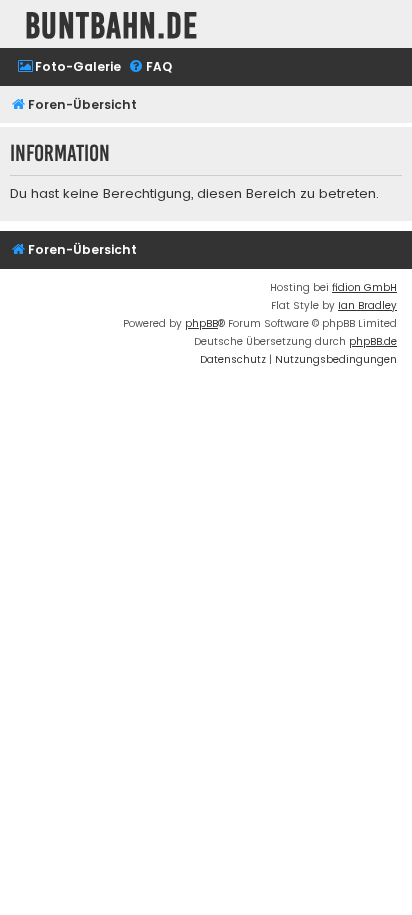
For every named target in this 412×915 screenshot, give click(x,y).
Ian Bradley (367, 305)
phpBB (201, 323)
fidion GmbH (364, 287)
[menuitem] (69, 67)
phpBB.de (373, 341)
